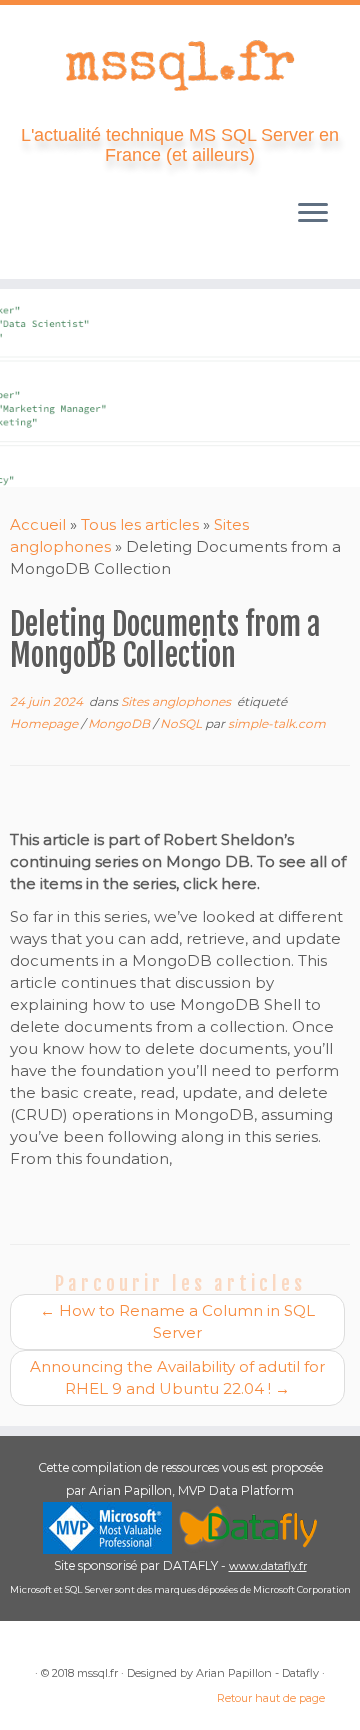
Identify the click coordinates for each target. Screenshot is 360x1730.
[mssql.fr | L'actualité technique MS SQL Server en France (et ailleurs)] (180, 65)
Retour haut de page (271, 1698)
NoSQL (182, 723)
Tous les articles (140, 524)
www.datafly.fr (268, 1566)
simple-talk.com (277, 723)
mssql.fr (97, 1673)
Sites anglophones (177, 701)
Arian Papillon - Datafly (257, 1673)
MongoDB (120, 723)
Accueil (38, 524)
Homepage (45, 723)
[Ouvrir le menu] (313, 215)
